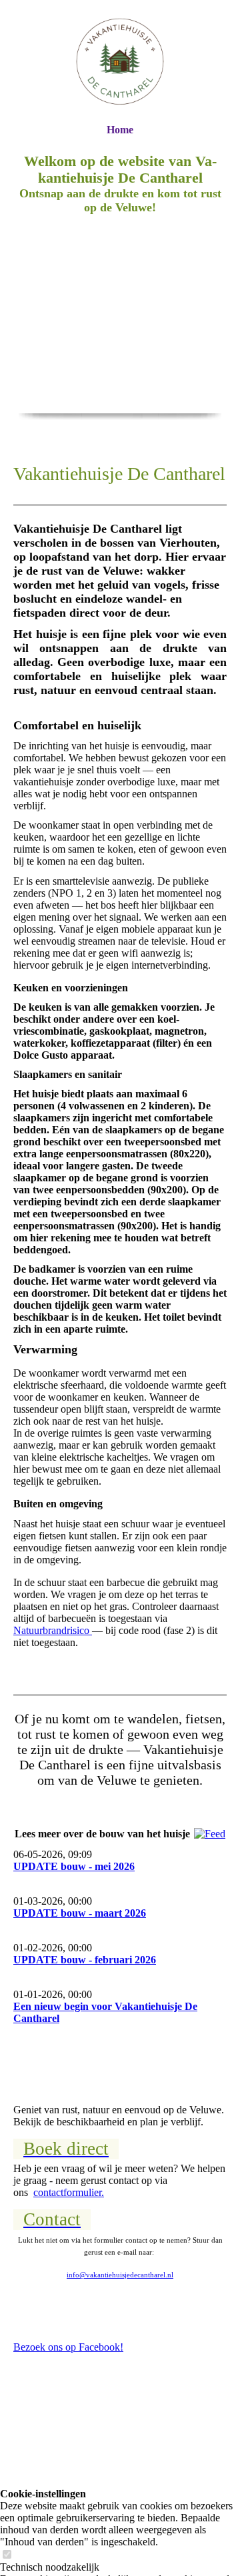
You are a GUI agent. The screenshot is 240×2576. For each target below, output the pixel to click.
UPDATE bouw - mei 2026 (74, 1866)
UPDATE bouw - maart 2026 (80, 1913)
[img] (120, 62)
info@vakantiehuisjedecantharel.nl (120, 2275)
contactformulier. (69, 2192)
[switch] (7, 2555)
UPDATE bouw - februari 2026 (85, 1960)
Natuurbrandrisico (53, 1630)
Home (120, 130)
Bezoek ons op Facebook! (68, 2347)
